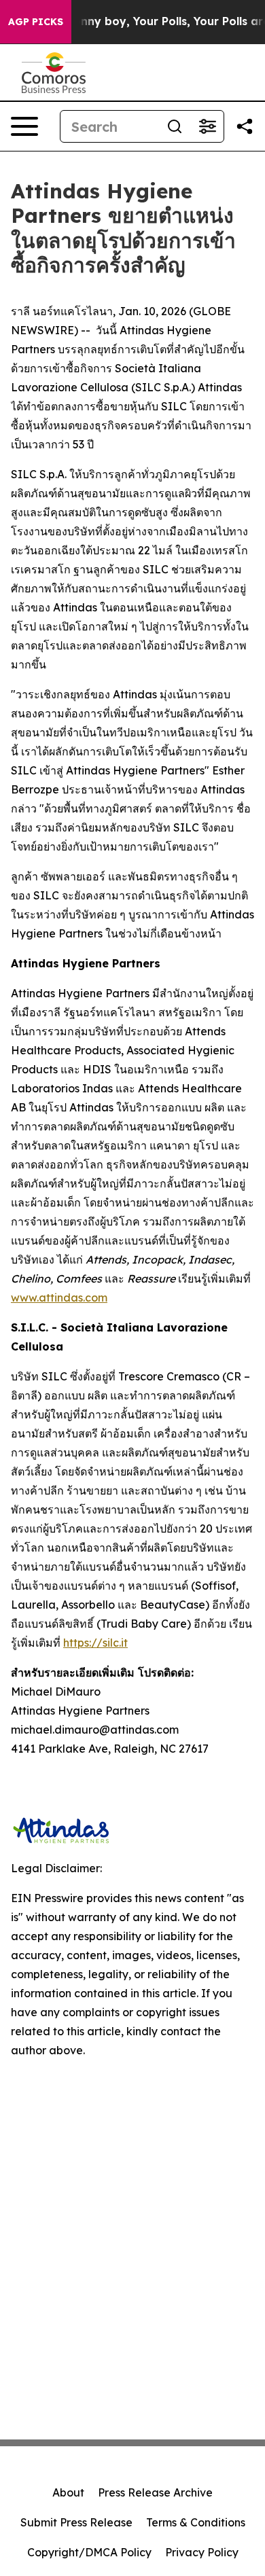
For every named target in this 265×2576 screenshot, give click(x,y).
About (68, 2492)
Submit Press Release (76, 2522)
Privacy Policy (202, 2552)
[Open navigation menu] (24, 126)
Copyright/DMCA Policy (89, 2552)
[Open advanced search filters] (207, 126)
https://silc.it (95, 1643)
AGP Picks (36, 22)
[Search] (175, 126)
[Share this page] (245, 126)
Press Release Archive (155, 2492)
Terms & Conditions (196, 2522)
